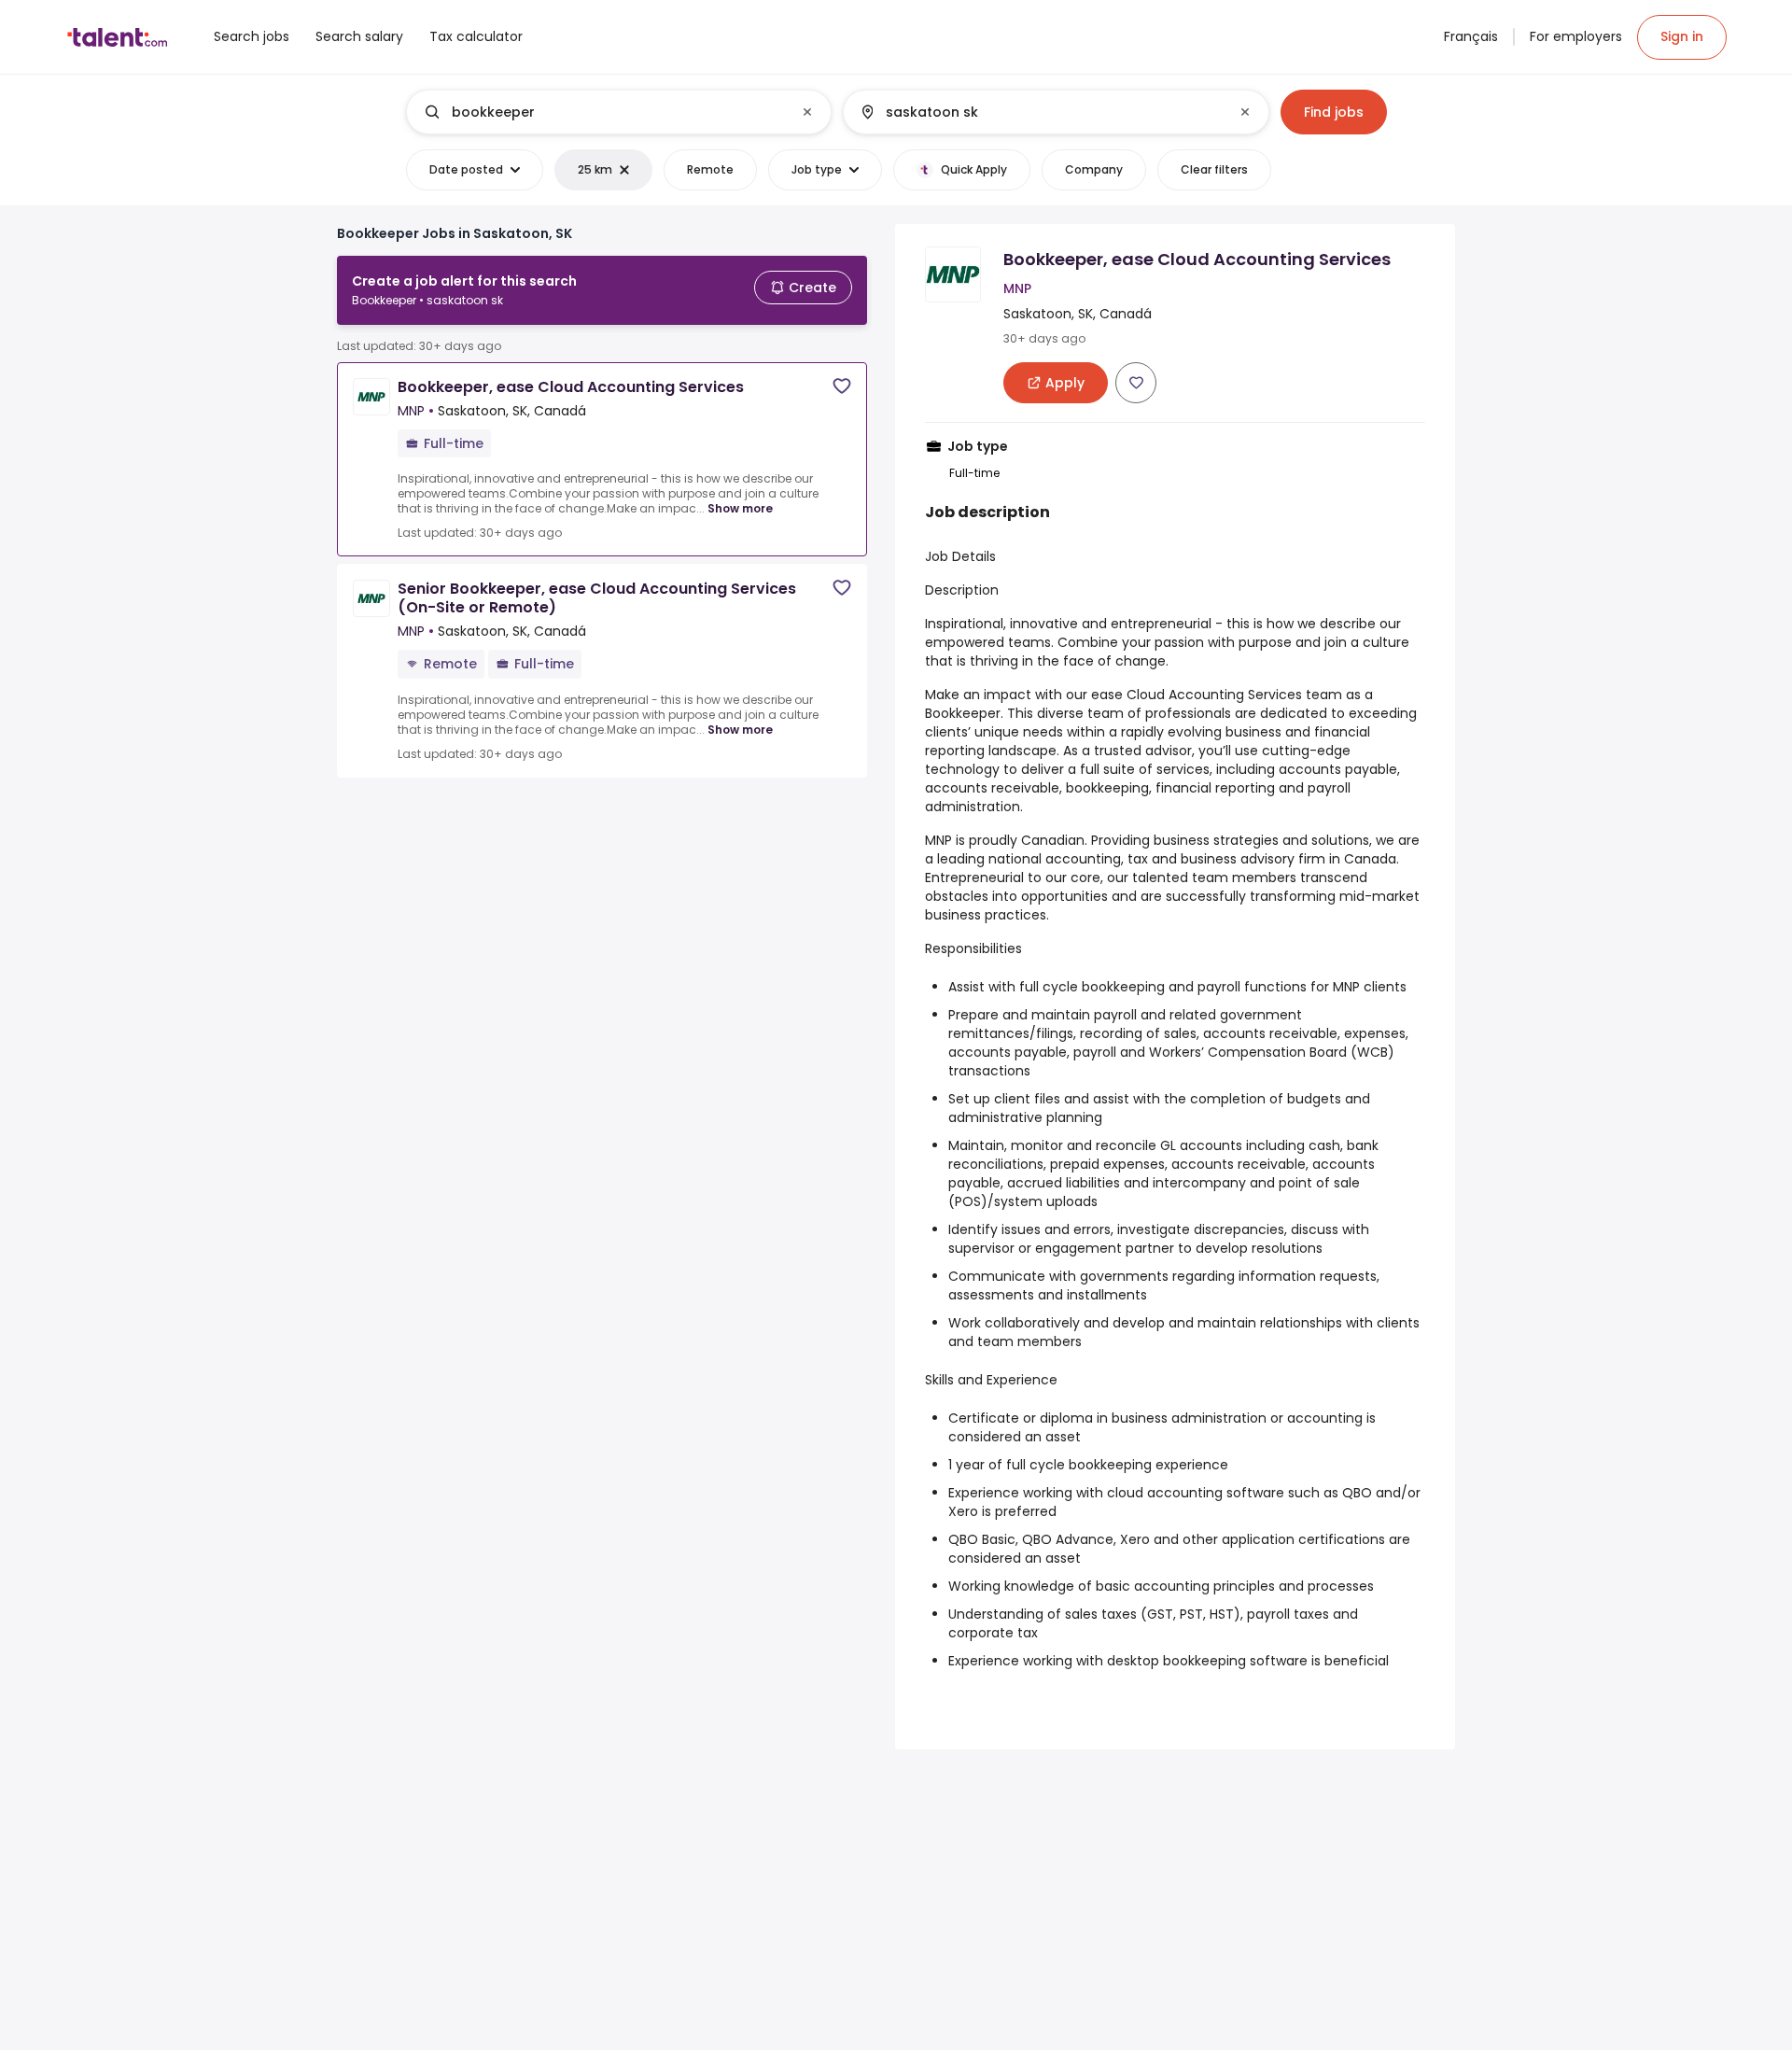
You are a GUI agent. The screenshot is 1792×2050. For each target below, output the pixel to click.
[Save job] (842, 386)
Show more (740, 508)
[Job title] (603, 112)
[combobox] (618, 112)
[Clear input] (807, 112)
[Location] (1040, 112)
